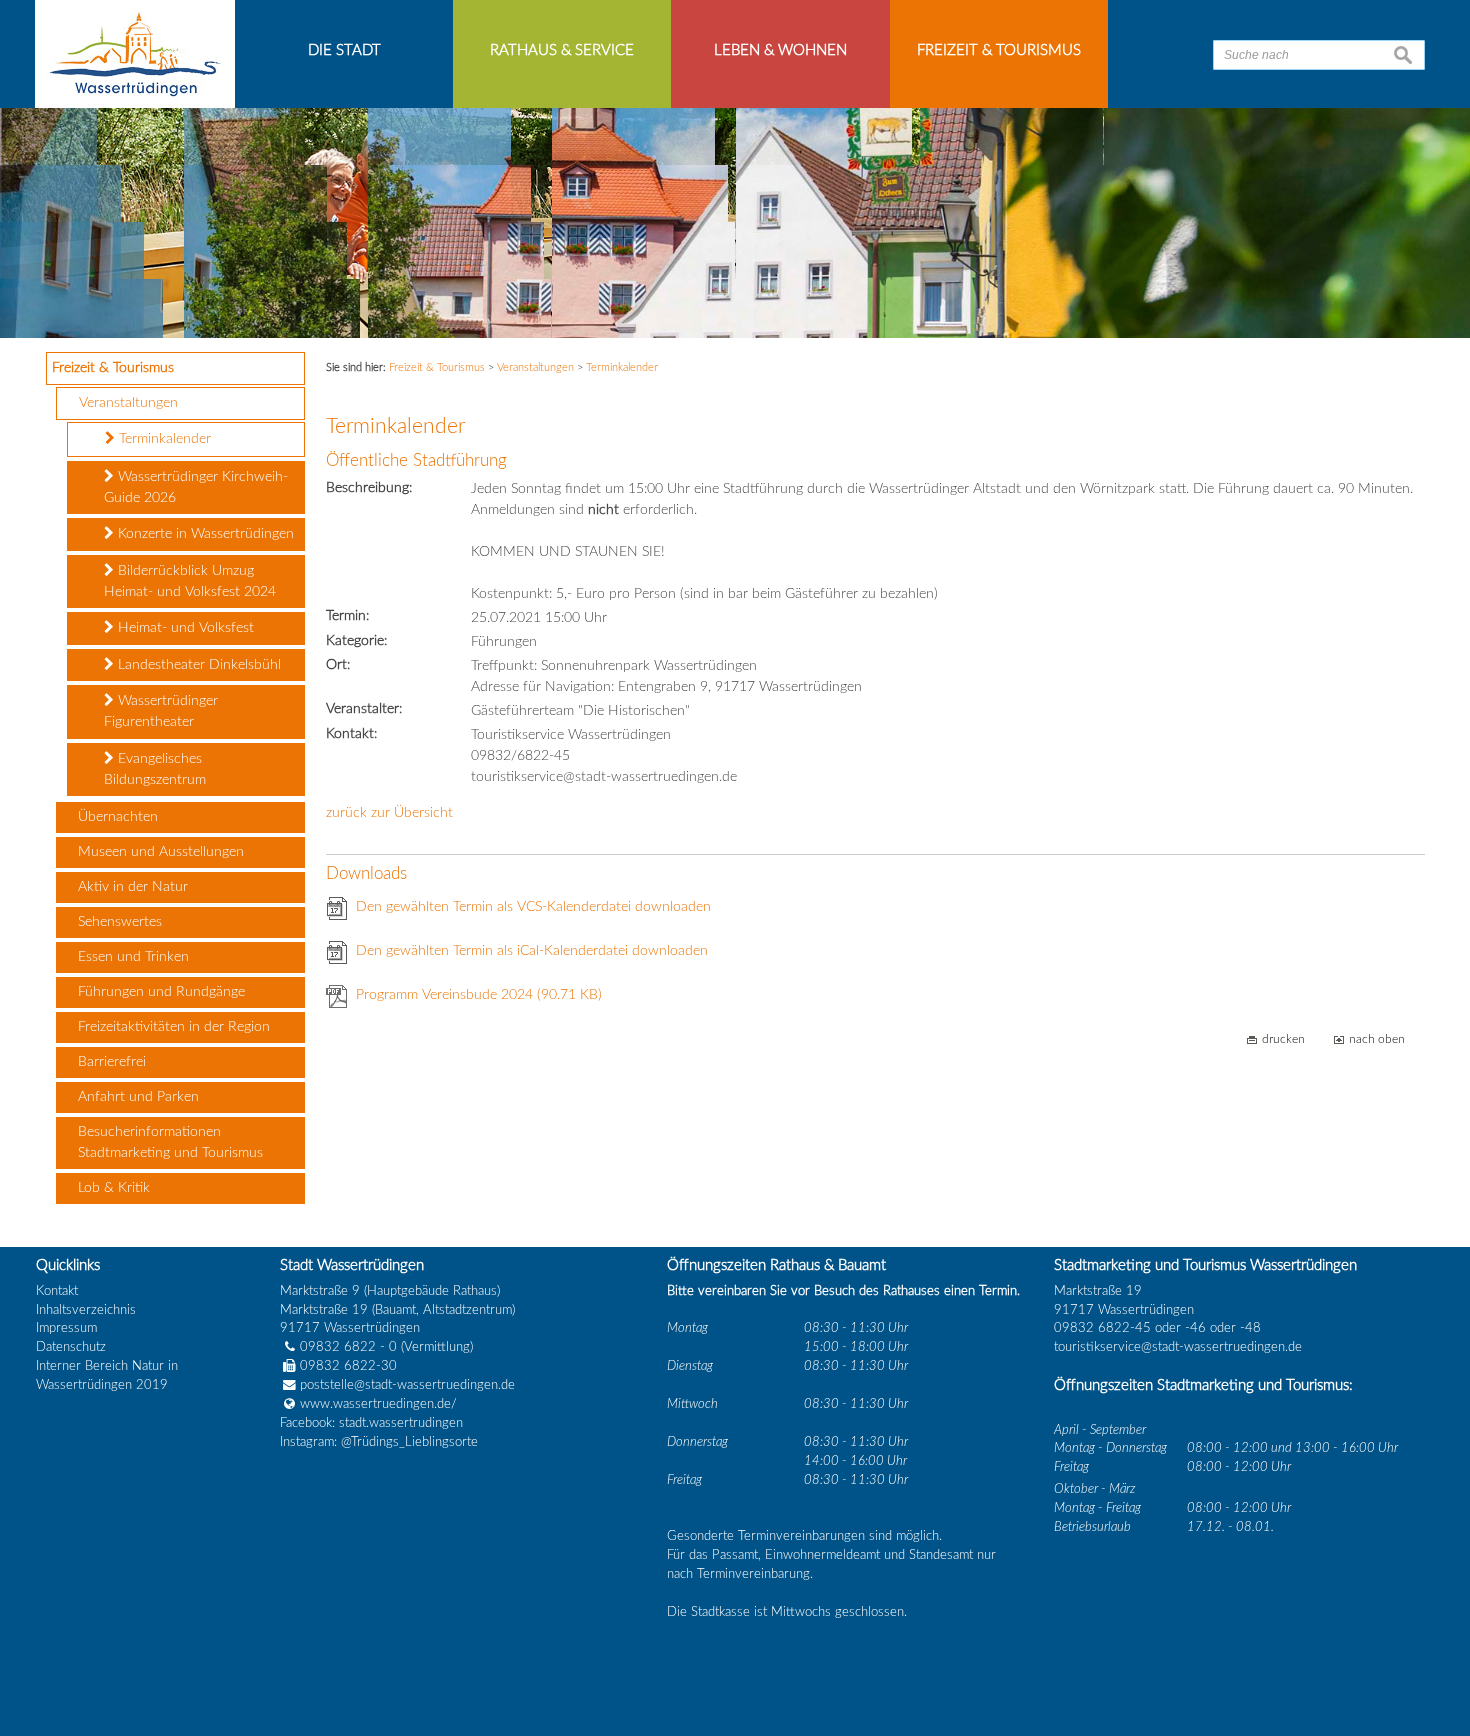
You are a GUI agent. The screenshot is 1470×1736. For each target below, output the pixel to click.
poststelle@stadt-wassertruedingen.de (407, 1385)
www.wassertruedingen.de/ (378, 1404)
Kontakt (57, 1291)
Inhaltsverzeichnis (86, 1310)
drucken (1283, 1039)
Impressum (66, 1328)
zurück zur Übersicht (389, 813)
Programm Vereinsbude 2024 (479, 995)
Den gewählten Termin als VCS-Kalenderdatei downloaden (533, 907)
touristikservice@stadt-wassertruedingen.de (1178, 1347)
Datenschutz (71, 1347)
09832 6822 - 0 (348, 1347)
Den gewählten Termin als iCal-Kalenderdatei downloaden (532, 951)
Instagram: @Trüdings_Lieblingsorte (379, 1442)
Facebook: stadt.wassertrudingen (371, 1423)
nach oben (1377, 1039)
